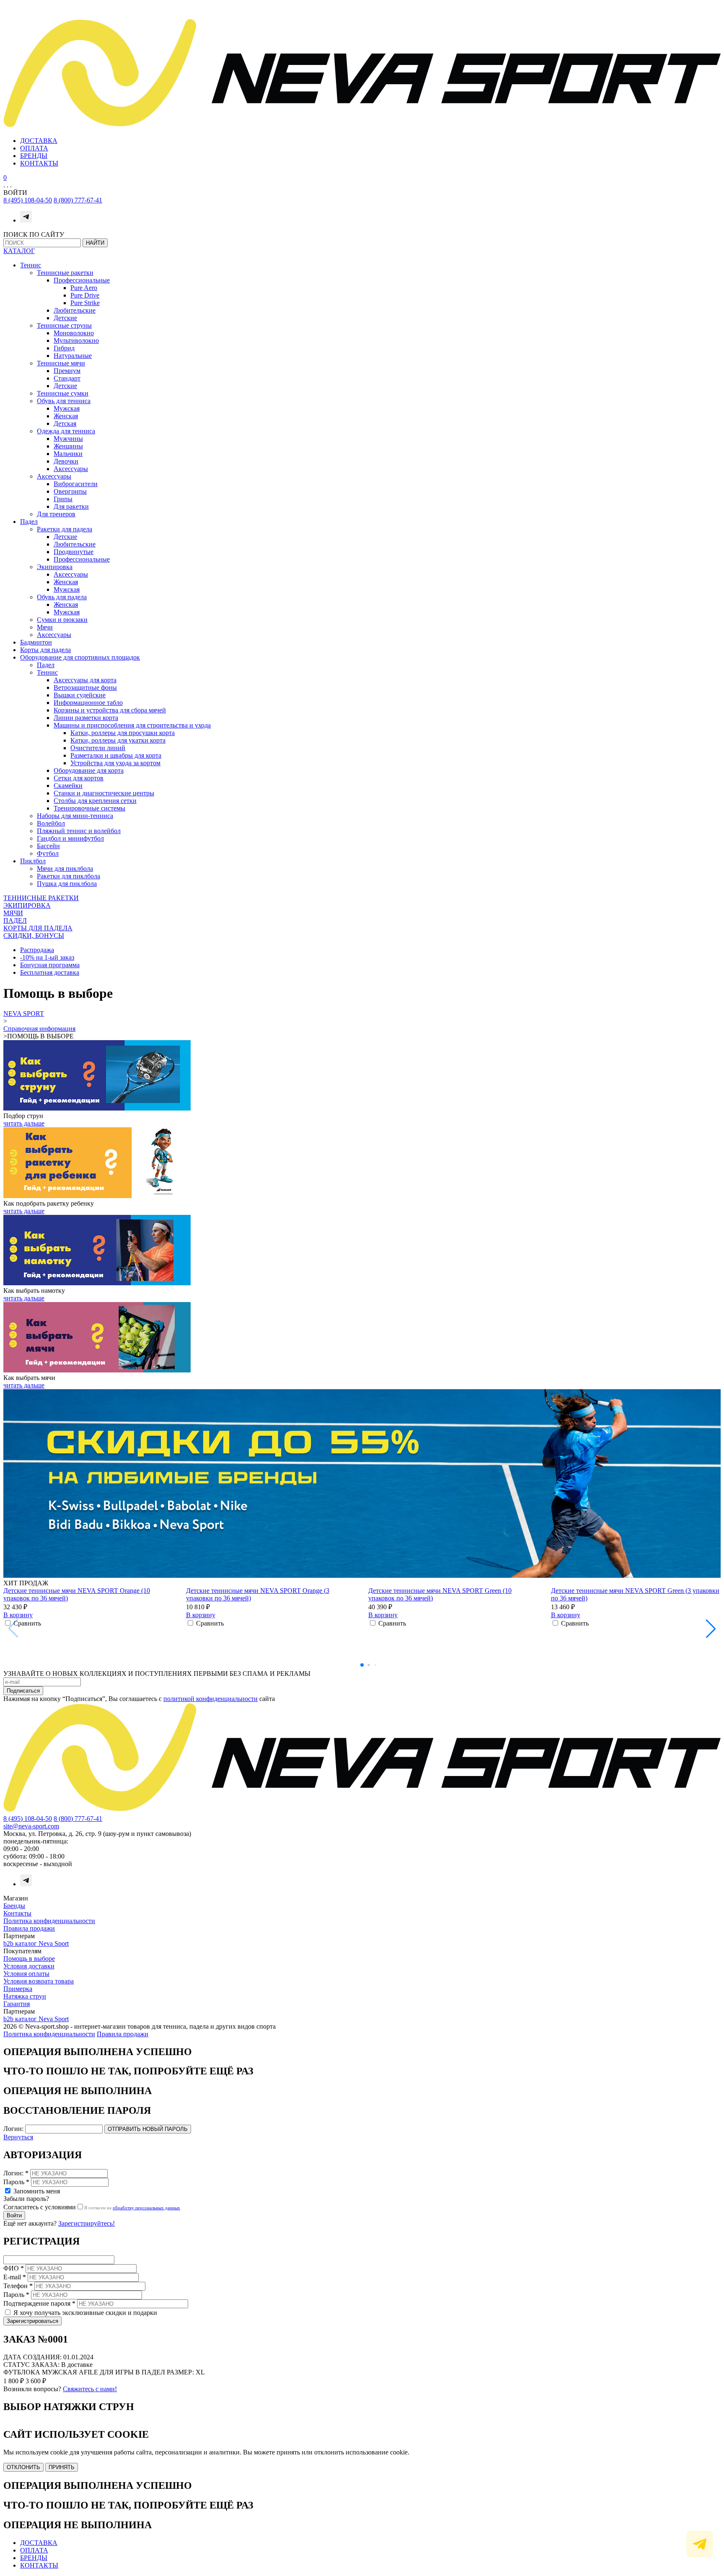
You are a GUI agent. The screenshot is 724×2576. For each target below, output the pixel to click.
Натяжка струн (25, 1996)
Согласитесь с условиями (40, 2207)
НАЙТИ (95, 243)
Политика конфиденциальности (49, 1921)
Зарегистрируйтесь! (87, 2223)
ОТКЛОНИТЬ (23, 2467)
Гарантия (17, 2004)
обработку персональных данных (146, 2208)
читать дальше (24, 1123)
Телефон (18, 2286)
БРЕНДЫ (34, 156)
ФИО (14, 2268)
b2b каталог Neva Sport (36, 1943)
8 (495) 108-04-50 (28, 200)
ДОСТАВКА (39, 141)
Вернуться (18, 2137)
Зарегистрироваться (32, 2321)
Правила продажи (29, 1928)
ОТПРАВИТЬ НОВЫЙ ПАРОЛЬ (148, 2129)
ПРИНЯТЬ (62, 2467)
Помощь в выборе (29, 1959)
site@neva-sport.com (31, 1826)
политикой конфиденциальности (211, 1699)
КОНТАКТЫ (39, 163)
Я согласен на (132, 2208)
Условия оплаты (26, 1974)
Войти (14, 2215)
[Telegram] (26, 220)
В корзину (18, 1615)
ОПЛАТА (34, 148)
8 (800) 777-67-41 (78, 200)
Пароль (16, 2182)
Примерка (18, 1989)
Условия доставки (29, 1966)
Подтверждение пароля (39, 2303)
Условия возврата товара (39, 1981)
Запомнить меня (37, 2191)
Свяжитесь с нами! (90, 2389)
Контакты (17, 1913)
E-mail (15, 2277)
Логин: (13, 2129)
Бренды (14, 1906)
